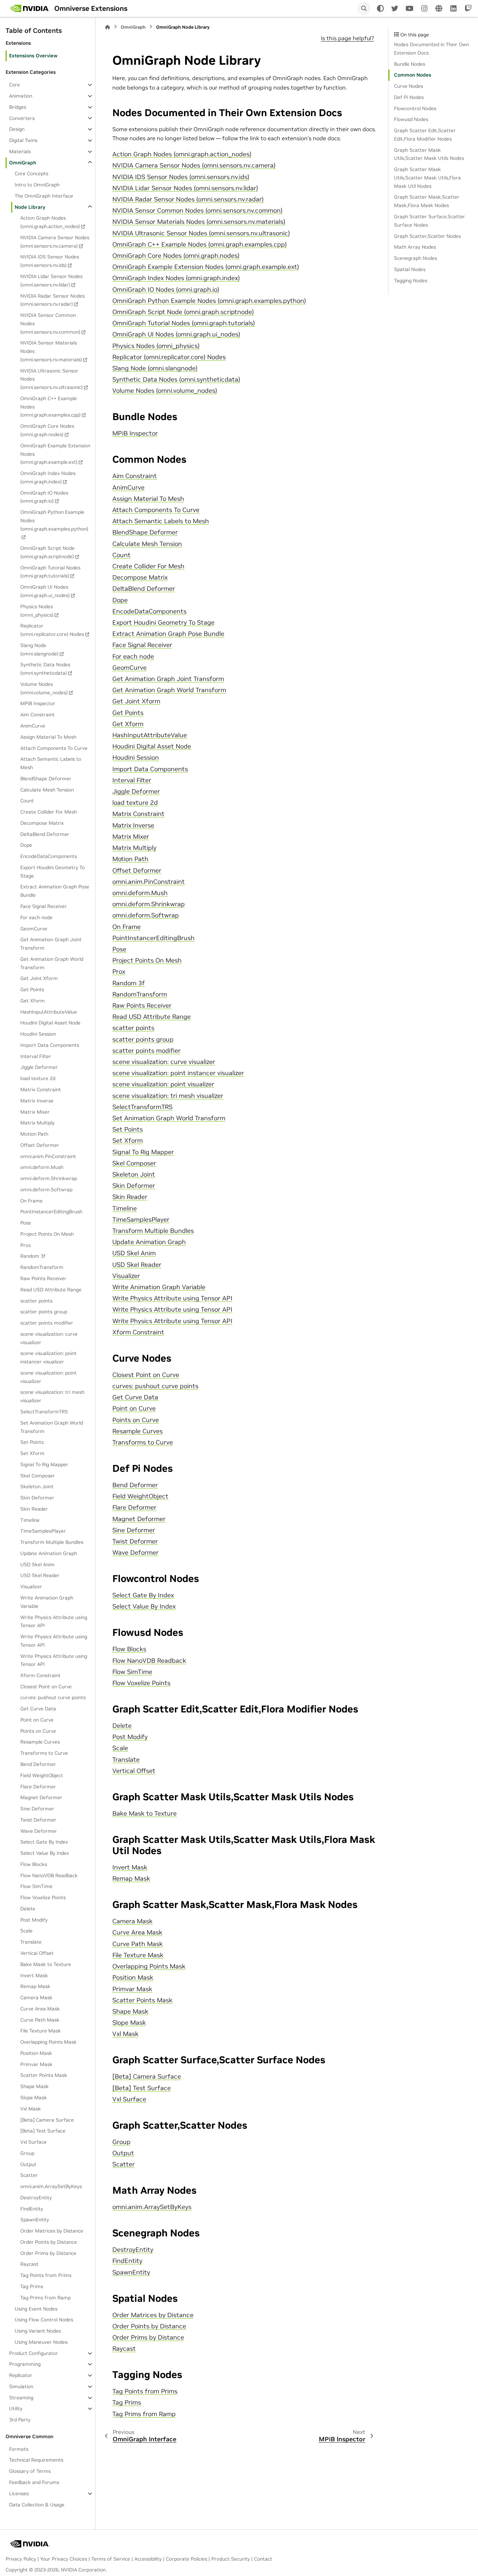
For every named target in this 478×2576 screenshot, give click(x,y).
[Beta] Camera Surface (47, 2120)
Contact (263, 2559)
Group (27, 2153)
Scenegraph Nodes (416, 258)
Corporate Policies (187, 2559)
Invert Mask (34, 1975)
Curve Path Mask (40, 2020)
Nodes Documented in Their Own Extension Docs (431, 49)
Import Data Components (50, 1045)
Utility (16, 2408)
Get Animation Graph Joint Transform (51, 944)
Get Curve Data (38, 1709)
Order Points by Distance (49, 2242)
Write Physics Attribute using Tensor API (54, 1621)
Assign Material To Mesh (48, 737)
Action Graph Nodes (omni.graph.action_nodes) (50, 222)
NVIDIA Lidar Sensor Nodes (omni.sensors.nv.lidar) (51, 281)
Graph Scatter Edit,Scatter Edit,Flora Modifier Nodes (425, 135)
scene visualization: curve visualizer (49, 1338)
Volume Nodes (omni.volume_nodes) (44, 688)
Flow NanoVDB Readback (49, 1875)
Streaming (21, 2398)
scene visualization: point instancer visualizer (48, 1357)
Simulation (21, 2386)
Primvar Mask (36, 2064)
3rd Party (20, 2420)
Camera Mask (36, 1997)
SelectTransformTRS (44, 1412)
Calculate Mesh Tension (47, 789)
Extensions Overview (33, 55)
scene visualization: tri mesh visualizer (52, 1396)
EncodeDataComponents (49, 856)
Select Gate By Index (44, 1842)
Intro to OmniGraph (37, 185)
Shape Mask (34, 2086)
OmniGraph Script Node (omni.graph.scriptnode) (47, 552)
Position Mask (36, 2053)
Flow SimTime (36, 1886)
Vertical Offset (37, 1953)
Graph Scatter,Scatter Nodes (427, 236)
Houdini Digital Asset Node (50, 1023)
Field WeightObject (42, 1775)
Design (17, 129)
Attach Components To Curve (54, 748)
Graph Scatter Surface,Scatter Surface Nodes (430, 221)
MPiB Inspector (38, 703)
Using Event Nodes (36, 2309)
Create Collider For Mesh (49, 812)
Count (27, 801)
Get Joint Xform (39, 978)
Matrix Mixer (35, 1112)
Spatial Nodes (410, 269)
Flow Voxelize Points (43, 1897)
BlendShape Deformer (46, 779)
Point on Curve (37, 1720)
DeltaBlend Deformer (45, 834)
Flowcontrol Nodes (415, 108)
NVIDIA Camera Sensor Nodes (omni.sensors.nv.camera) (55, 242)
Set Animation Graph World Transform (52, 1427)
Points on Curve (38, 1731)
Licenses (19, 2493)
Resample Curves (40, 1742)
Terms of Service (111, 2559)
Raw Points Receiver (43, 1278)
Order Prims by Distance (48, 2253)
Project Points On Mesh (47, 1234)
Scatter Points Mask (44, 2075)
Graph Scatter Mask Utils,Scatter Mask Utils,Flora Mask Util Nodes (427, 178)
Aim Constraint (37, 715)
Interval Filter (36, 1056)
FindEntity (32, 2209)
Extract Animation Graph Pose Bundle (55, 891)
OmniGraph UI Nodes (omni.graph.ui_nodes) (45, 591)
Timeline (30, 1520)
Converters (22, 118)
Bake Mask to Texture (46, 1964)
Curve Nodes (409, 86)
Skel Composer (38, 1475)
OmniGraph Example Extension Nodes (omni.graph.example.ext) (55, 454)
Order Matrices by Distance (52, 2231)
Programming (25, 2364)
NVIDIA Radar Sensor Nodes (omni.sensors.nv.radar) (52, 300)
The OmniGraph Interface (44, 196)
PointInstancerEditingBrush (51, 1212)
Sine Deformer (37, 1809)
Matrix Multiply (37, 1123)
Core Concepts (31, 173)
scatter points (36, 1300)
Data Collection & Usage (37, 2505)
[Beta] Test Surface (43, 2131)
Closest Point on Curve (46, 1687)
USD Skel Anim (37, 1564)
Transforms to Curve (44, 1753)
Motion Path (34, 1134)
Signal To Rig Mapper (44, 1464)
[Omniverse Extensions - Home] (30, 8)
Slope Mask (34, 2098)
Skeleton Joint (37, 1486)
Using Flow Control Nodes (44, 2320)
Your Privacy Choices (64, 2559)
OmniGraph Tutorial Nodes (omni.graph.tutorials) (50, 572)
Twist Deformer (38, 1820)
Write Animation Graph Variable (47, 1602)
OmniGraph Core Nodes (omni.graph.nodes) (47, 430)
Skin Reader (34, 1509)
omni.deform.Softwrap (46, 1190)
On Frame (31, 1200)
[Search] (364, 8)
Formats (19, 2449)
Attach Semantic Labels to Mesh (51, 763)
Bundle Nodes (410, 64)
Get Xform (33, 1001)
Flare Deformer (38, 1787)
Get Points (32, 989)
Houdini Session (38, 1034)
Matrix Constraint (41, 1090)
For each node (36, 917)
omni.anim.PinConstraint (48, 1156)
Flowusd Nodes (411, 119)
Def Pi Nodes (409, 97)
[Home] (107, 27)
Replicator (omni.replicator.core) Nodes (52, 630)
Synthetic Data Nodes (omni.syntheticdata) (45, 669)
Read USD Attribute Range (51, 1290)
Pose (26, 1223)
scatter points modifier (47, 1323)
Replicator (21, 2375)
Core (15, 85)
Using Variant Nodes (38, 2331)
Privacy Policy (21, 2559)
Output (28, 2164)
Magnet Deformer (41, 1797)
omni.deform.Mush (42, 1167)
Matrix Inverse (37, 1101)
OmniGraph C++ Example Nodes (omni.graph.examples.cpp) (50, 407)
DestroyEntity (36, 2198)
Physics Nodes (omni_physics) (37, 611)
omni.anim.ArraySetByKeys (51, 2186)
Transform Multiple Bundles (52, 1542)
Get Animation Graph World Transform (52, 963)
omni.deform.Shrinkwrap (49, 1178)
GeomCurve (34, 928)
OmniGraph (23, 162)
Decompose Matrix (42, 823)
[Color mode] (380, 8)
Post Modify (34, 1920)
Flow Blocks (34, 1864)
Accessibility (148, 2559)
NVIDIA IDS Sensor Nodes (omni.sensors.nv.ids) (50, 261)
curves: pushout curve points (53, 1697)
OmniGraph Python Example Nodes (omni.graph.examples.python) (54, 520)
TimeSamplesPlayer (43, 1531)
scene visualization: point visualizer (48, 1377)
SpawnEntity (35, 2220)
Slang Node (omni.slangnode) (39, 650)
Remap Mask (35, 1986)
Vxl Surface (33, 2142)
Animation (21, 96)
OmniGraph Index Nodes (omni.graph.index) (48, 477)
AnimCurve (33, 726)
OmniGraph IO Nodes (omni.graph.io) (44, 497)
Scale (26, 1931)
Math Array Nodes (415, 247)
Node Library (30, 207)
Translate (31, 1942)
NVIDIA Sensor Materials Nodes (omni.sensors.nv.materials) (51, 351)
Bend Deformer (38, 1764)
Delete (28, 1909)
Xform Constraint (40, 1675)
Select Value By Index (45, 1853)
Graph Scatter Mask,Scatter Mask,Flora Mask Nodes (427, 201)
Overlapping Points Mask (48, 2042)
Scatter (29, 2175)
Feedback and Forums (34, 2482)
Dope (26, 845)
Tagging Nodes (411, 280)
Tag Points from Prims (46, 2275)
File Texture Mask (41, 2031)
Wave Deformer (39, 1831)
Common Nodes (413, 75)
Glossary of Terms (30, 2471)
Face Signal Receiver (44, 906)
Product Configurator (34, 2353)
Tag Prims (32, 2286)
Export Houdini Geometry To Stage (52, 872)
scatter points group (44, 1312)
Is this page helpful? (347, 38)
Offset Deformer (40, 1145)
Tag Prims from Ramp (45, 2298)
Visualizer (31, 1587)
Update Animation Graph (49, 1553)
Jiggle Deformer (39, 1067)
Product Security (231, 2559)
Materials (20, 151)
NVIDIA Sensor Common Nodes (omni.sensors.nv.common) (50, 324)
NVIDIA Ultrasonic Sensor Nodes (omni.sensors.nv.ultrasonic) (51, 379)
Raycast (29, 2264)
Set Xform (32, 1453)
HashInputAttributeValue (49, 1012)
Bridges (18, 107)
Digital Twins (23, 140)
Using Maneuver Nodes (41, 2342)
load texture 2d (38, 1078)
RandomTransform (42, 1267)
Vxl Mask (31, 2109)
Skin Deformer (37, 1498)
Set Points (32, 1442)
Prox (26, 1245)
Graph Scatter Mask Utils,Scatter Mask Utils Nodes (429, 154)
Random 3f (33, 1256)
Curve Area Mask (40, 2009)
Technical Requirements (36, 2460)
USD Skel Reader (40, 1575)
